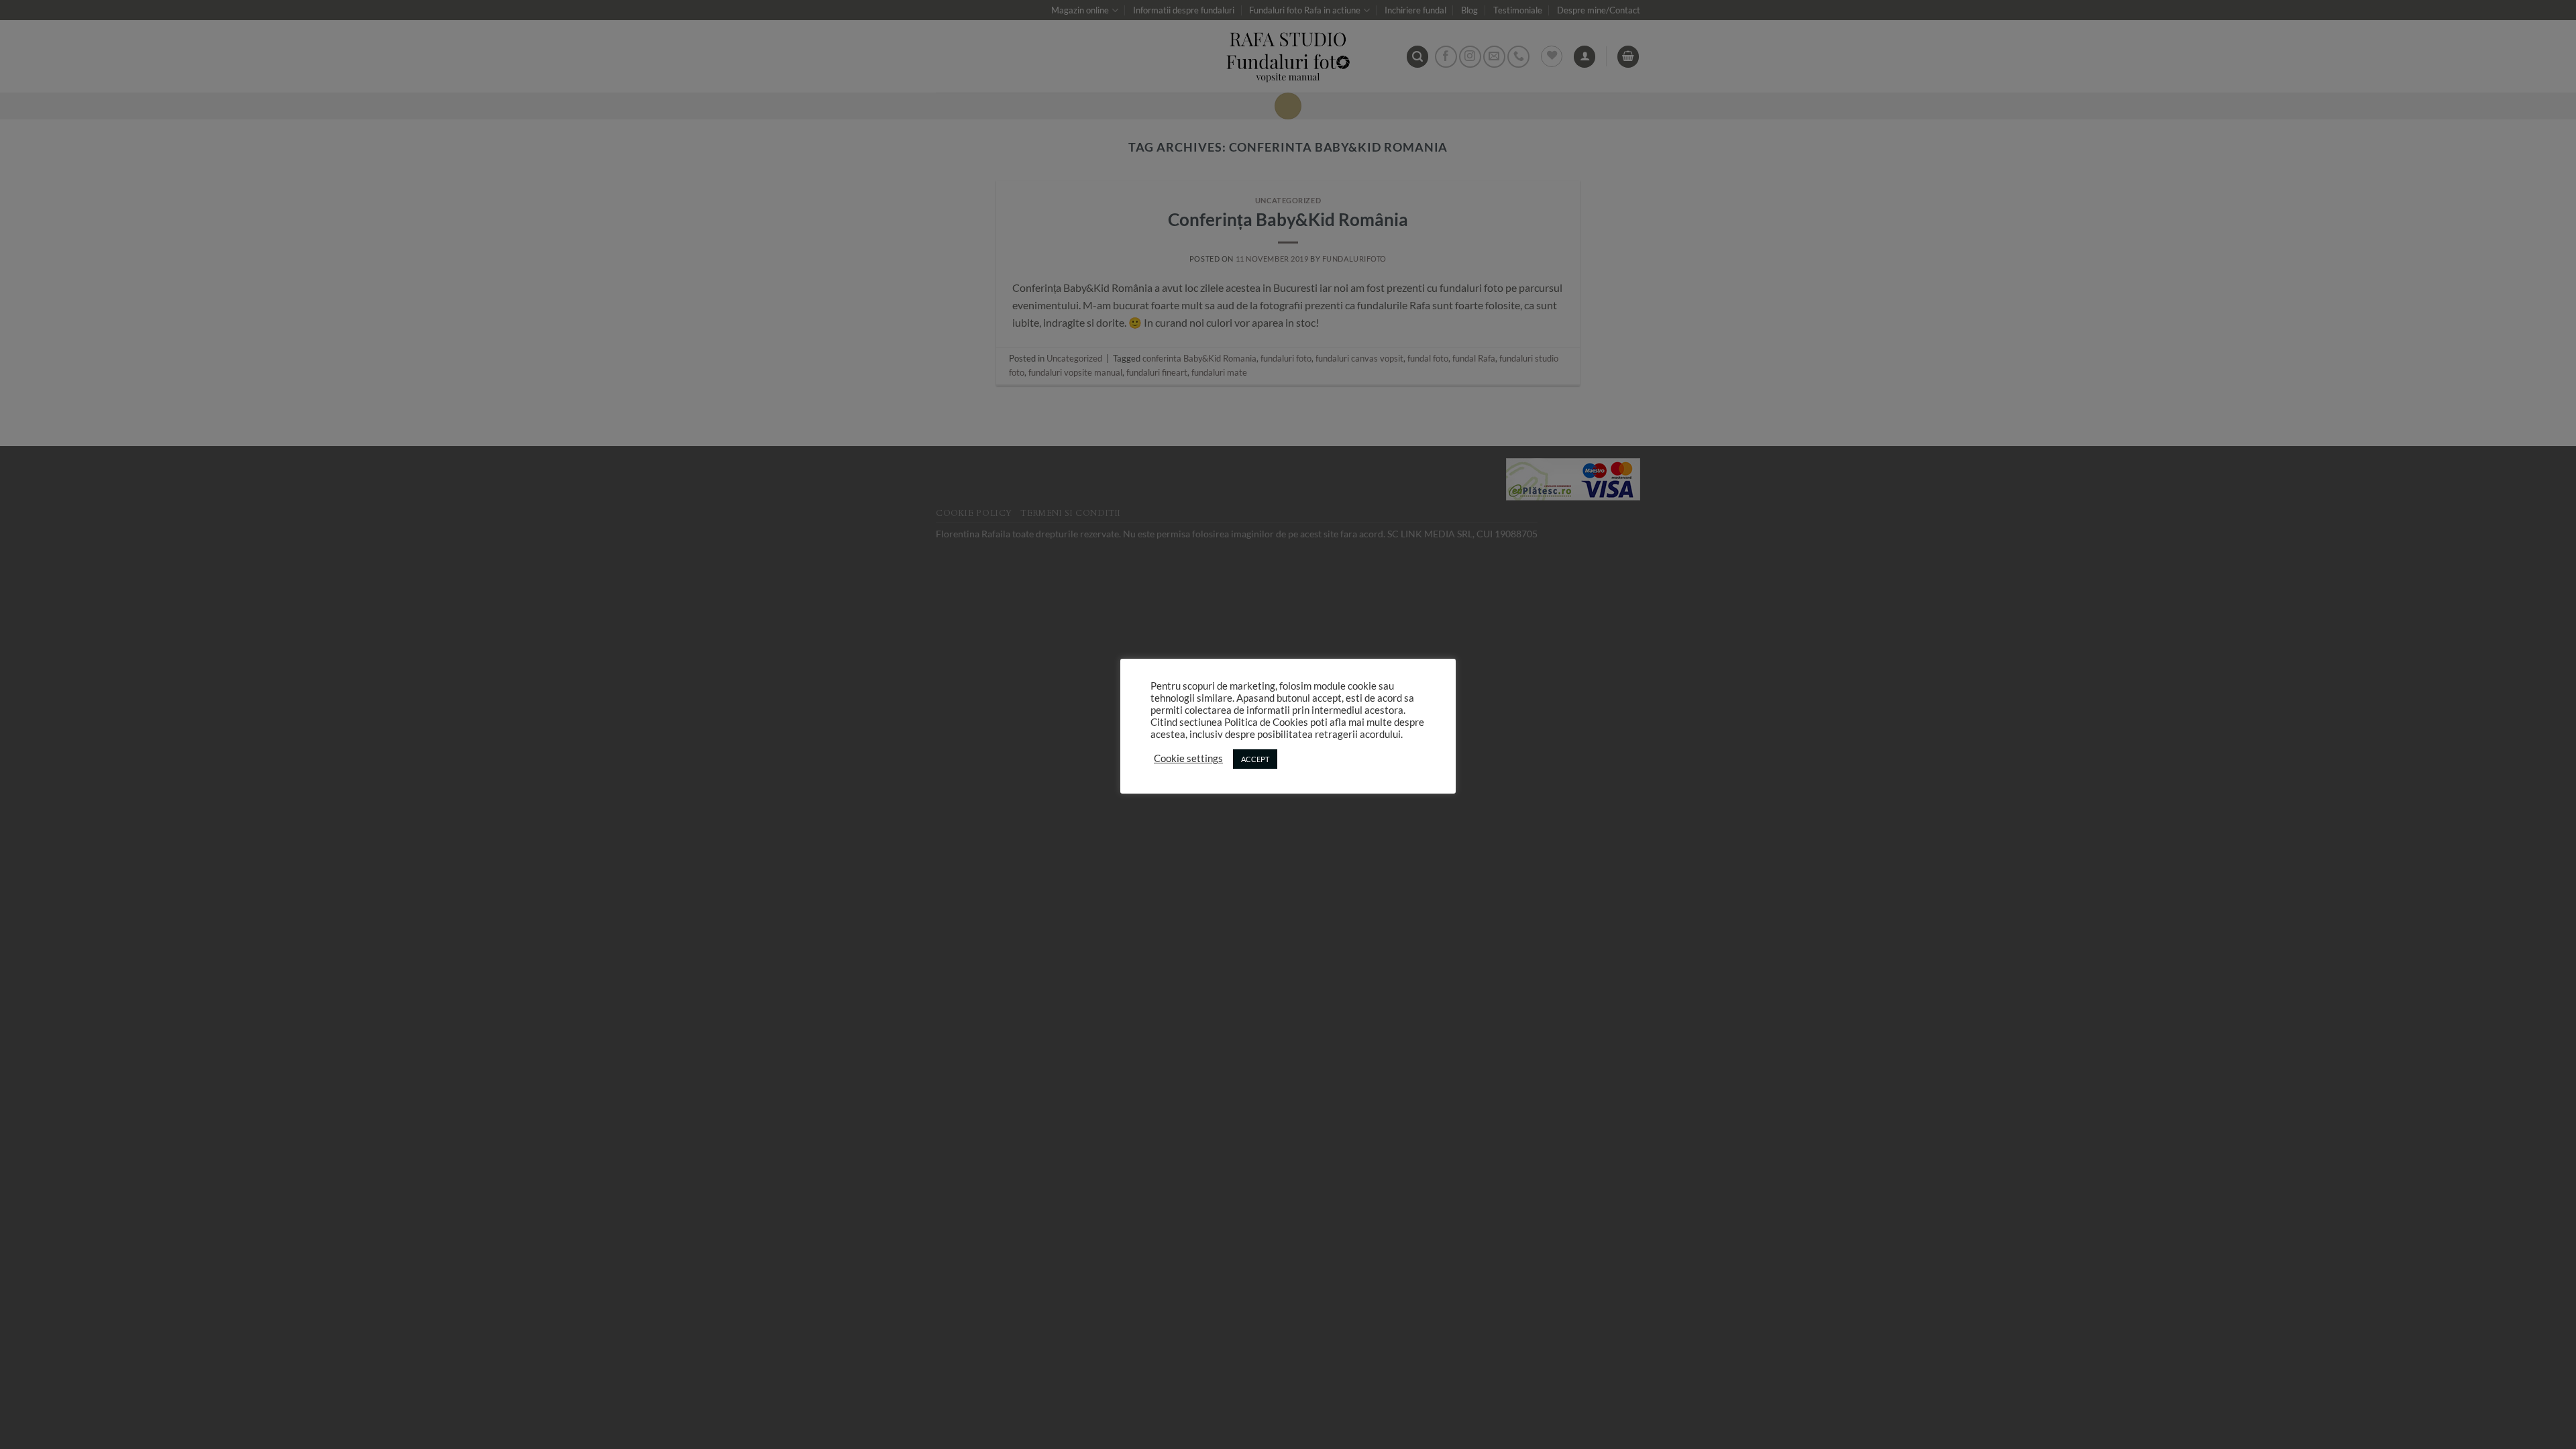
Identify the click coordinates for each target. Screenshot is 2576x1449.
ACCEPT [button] (1255, 759)
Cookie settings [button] (1188, 758)
